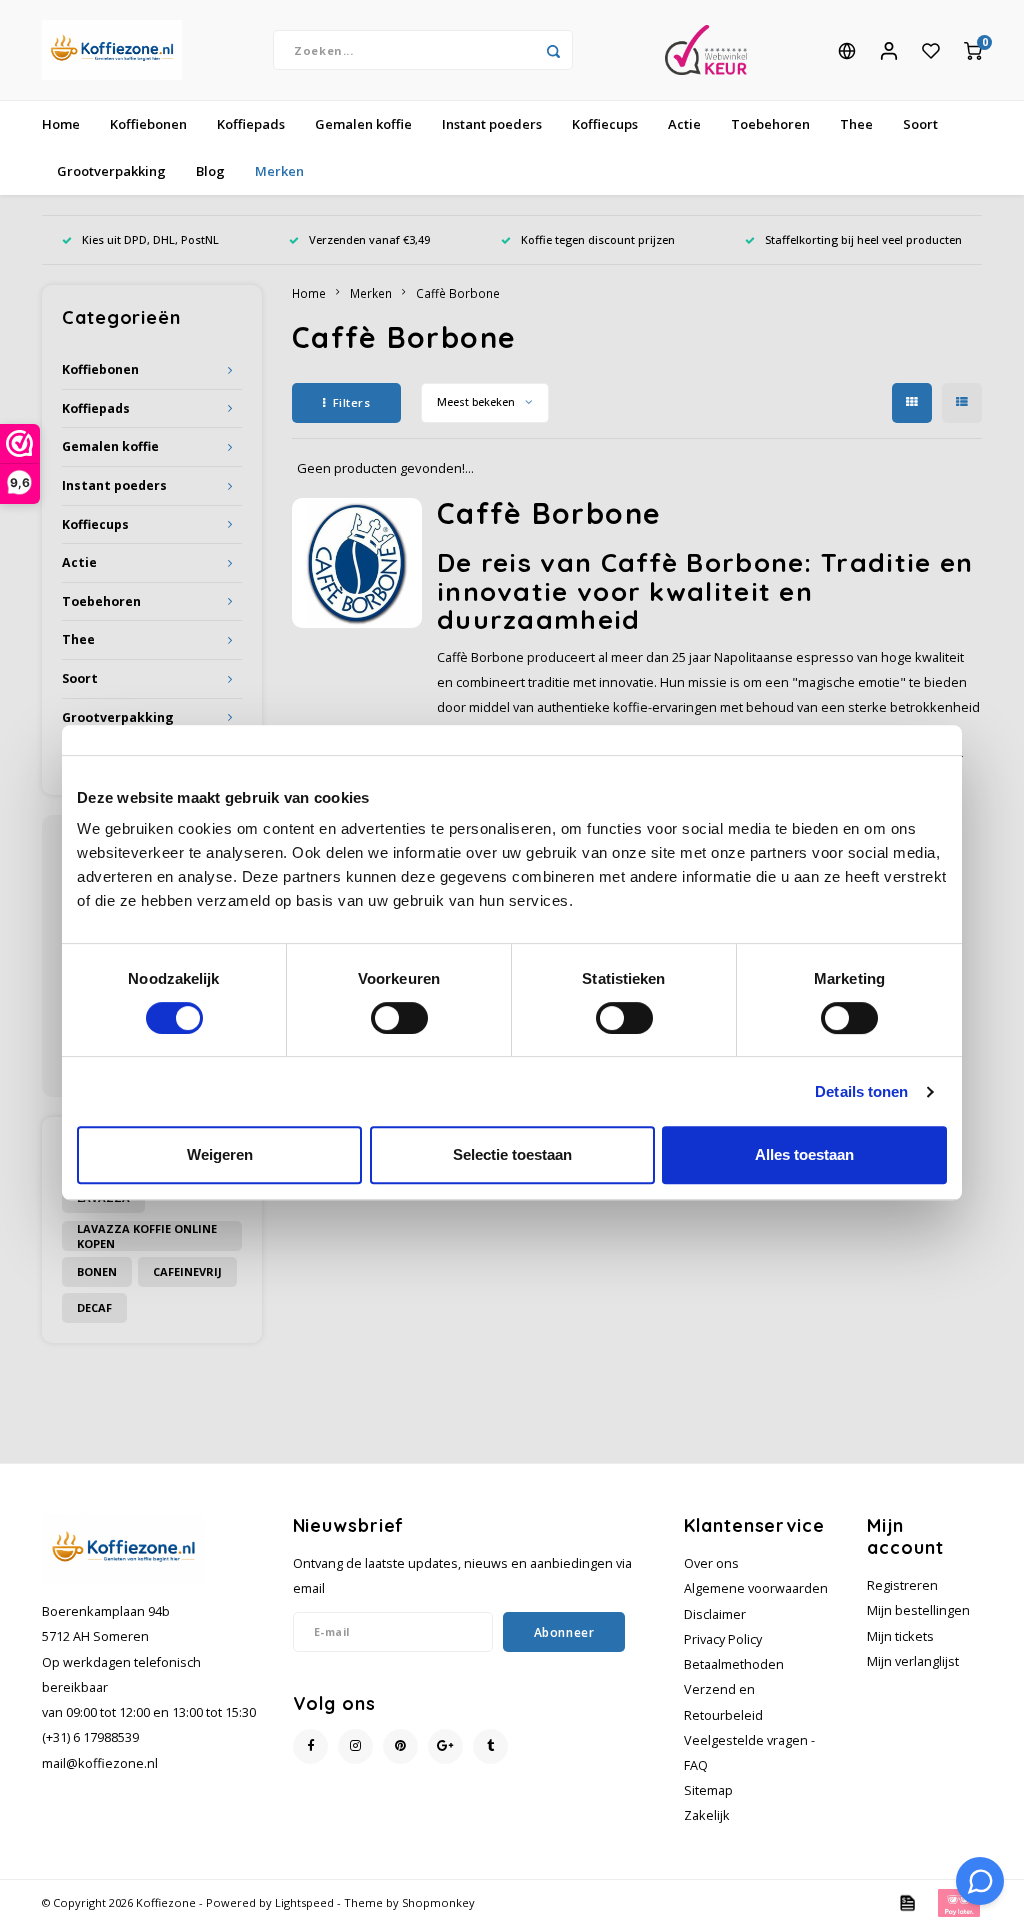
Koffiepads (251, 124)
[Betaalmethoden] (906, 1901)
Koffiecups (605, 124)
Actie (684, 124)
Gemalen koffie (363, 124)
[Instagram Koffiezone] (355, 1746)
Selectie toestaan (512, 1154)
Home (61, 124)
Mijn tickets (900, 1636)
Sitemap (708, 1790)
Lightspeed (304, 1902)
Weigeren (220, 1154)
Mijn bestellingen (918, 1610)
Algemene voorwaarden (756, 1588)
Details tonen (861, 1091)
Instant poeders (492, 124)
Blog (210, 171)
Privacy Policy (723, 1639)
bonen (97, 1271)
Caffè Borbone (458, 293)
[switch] (399, 1018)
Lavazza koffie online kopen (147, 1236)
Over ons (711, 1563)
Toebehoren (770, 124)
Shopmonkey (438, 1902)
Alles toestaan (804, 1154)
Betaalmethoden (734, 1664)
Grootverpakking (111, 171)
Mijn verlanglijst (913, 1661)
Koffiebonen (148, 124)
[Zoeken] (553, 50)
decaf (94, 1307)
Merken (279, 171)
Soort (920, 124)
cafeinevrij (187, 1271)
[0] (973, 50)
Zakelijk (707, 1815)
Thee (856, 124)
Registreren (902, 1585)
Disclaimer (715, 1614)
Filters (352, 402)
